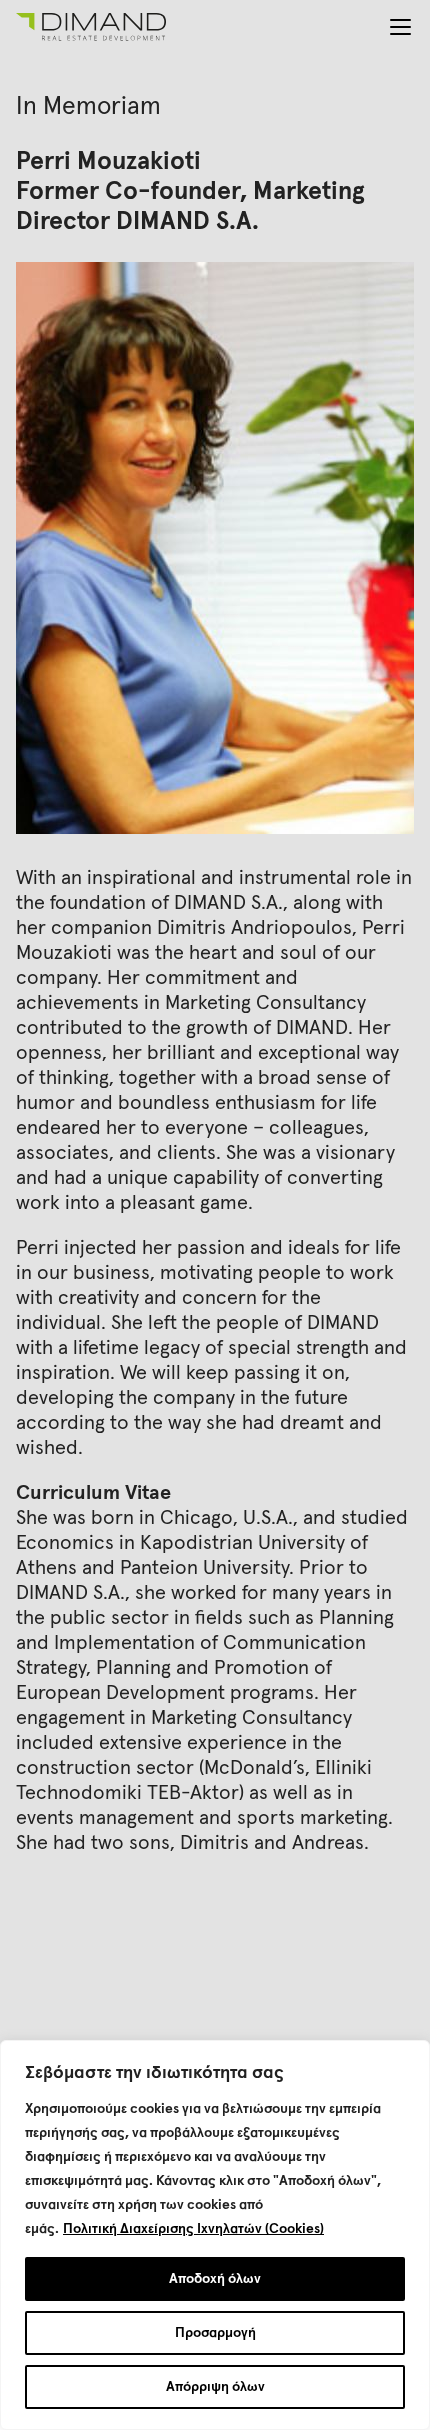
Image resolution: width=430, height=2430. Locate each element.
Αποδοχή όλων (215, 2279)
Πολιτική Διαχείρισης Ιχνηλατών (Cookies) (193, 2229)
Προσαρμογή (215, 2333)
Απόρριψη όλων (215, 2387)
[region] (215, 2235)
